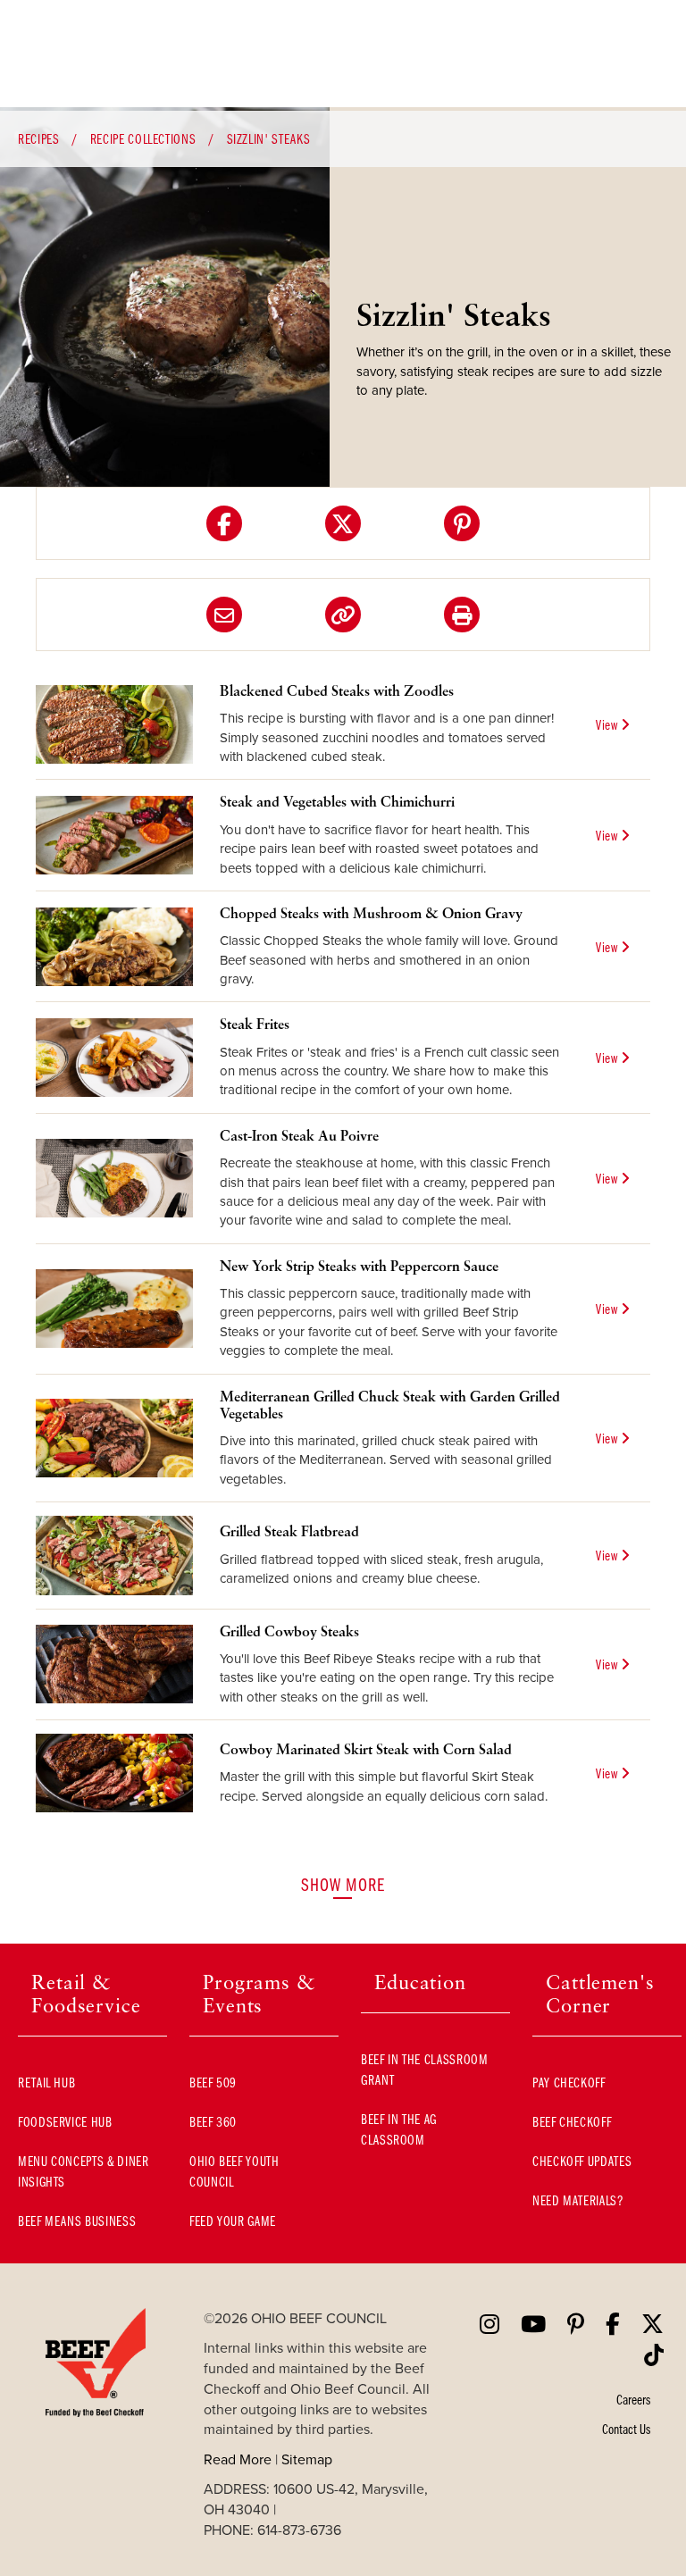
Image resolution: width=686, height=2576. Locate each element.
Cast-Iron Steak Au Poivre (299, 1135)
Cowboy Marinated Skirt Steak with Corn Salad (366, 1749)
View (608, 724)
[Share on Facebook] (224, 523)
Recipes (38, 138)
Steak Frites (255, 1024)
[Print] (462, 615)
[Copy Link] (343, 615)
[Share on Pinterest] (462, 523)
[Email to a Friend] (224, 615)
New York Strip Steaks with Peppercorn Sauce (359, 1266)
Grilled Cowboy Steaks (289, 1631)
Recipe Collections (143, 138)
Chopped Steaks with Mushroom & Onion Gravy (371, 913)
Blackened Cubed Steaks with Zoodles (337, 690)
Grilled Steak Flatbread (289, 1531)
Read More (238, 2459)
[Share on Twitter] (343, 523)
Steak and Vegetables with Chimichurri (337, 801)
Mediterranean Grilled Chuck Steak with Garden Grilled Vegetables (390, 1405)
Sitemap (307, 2459)
